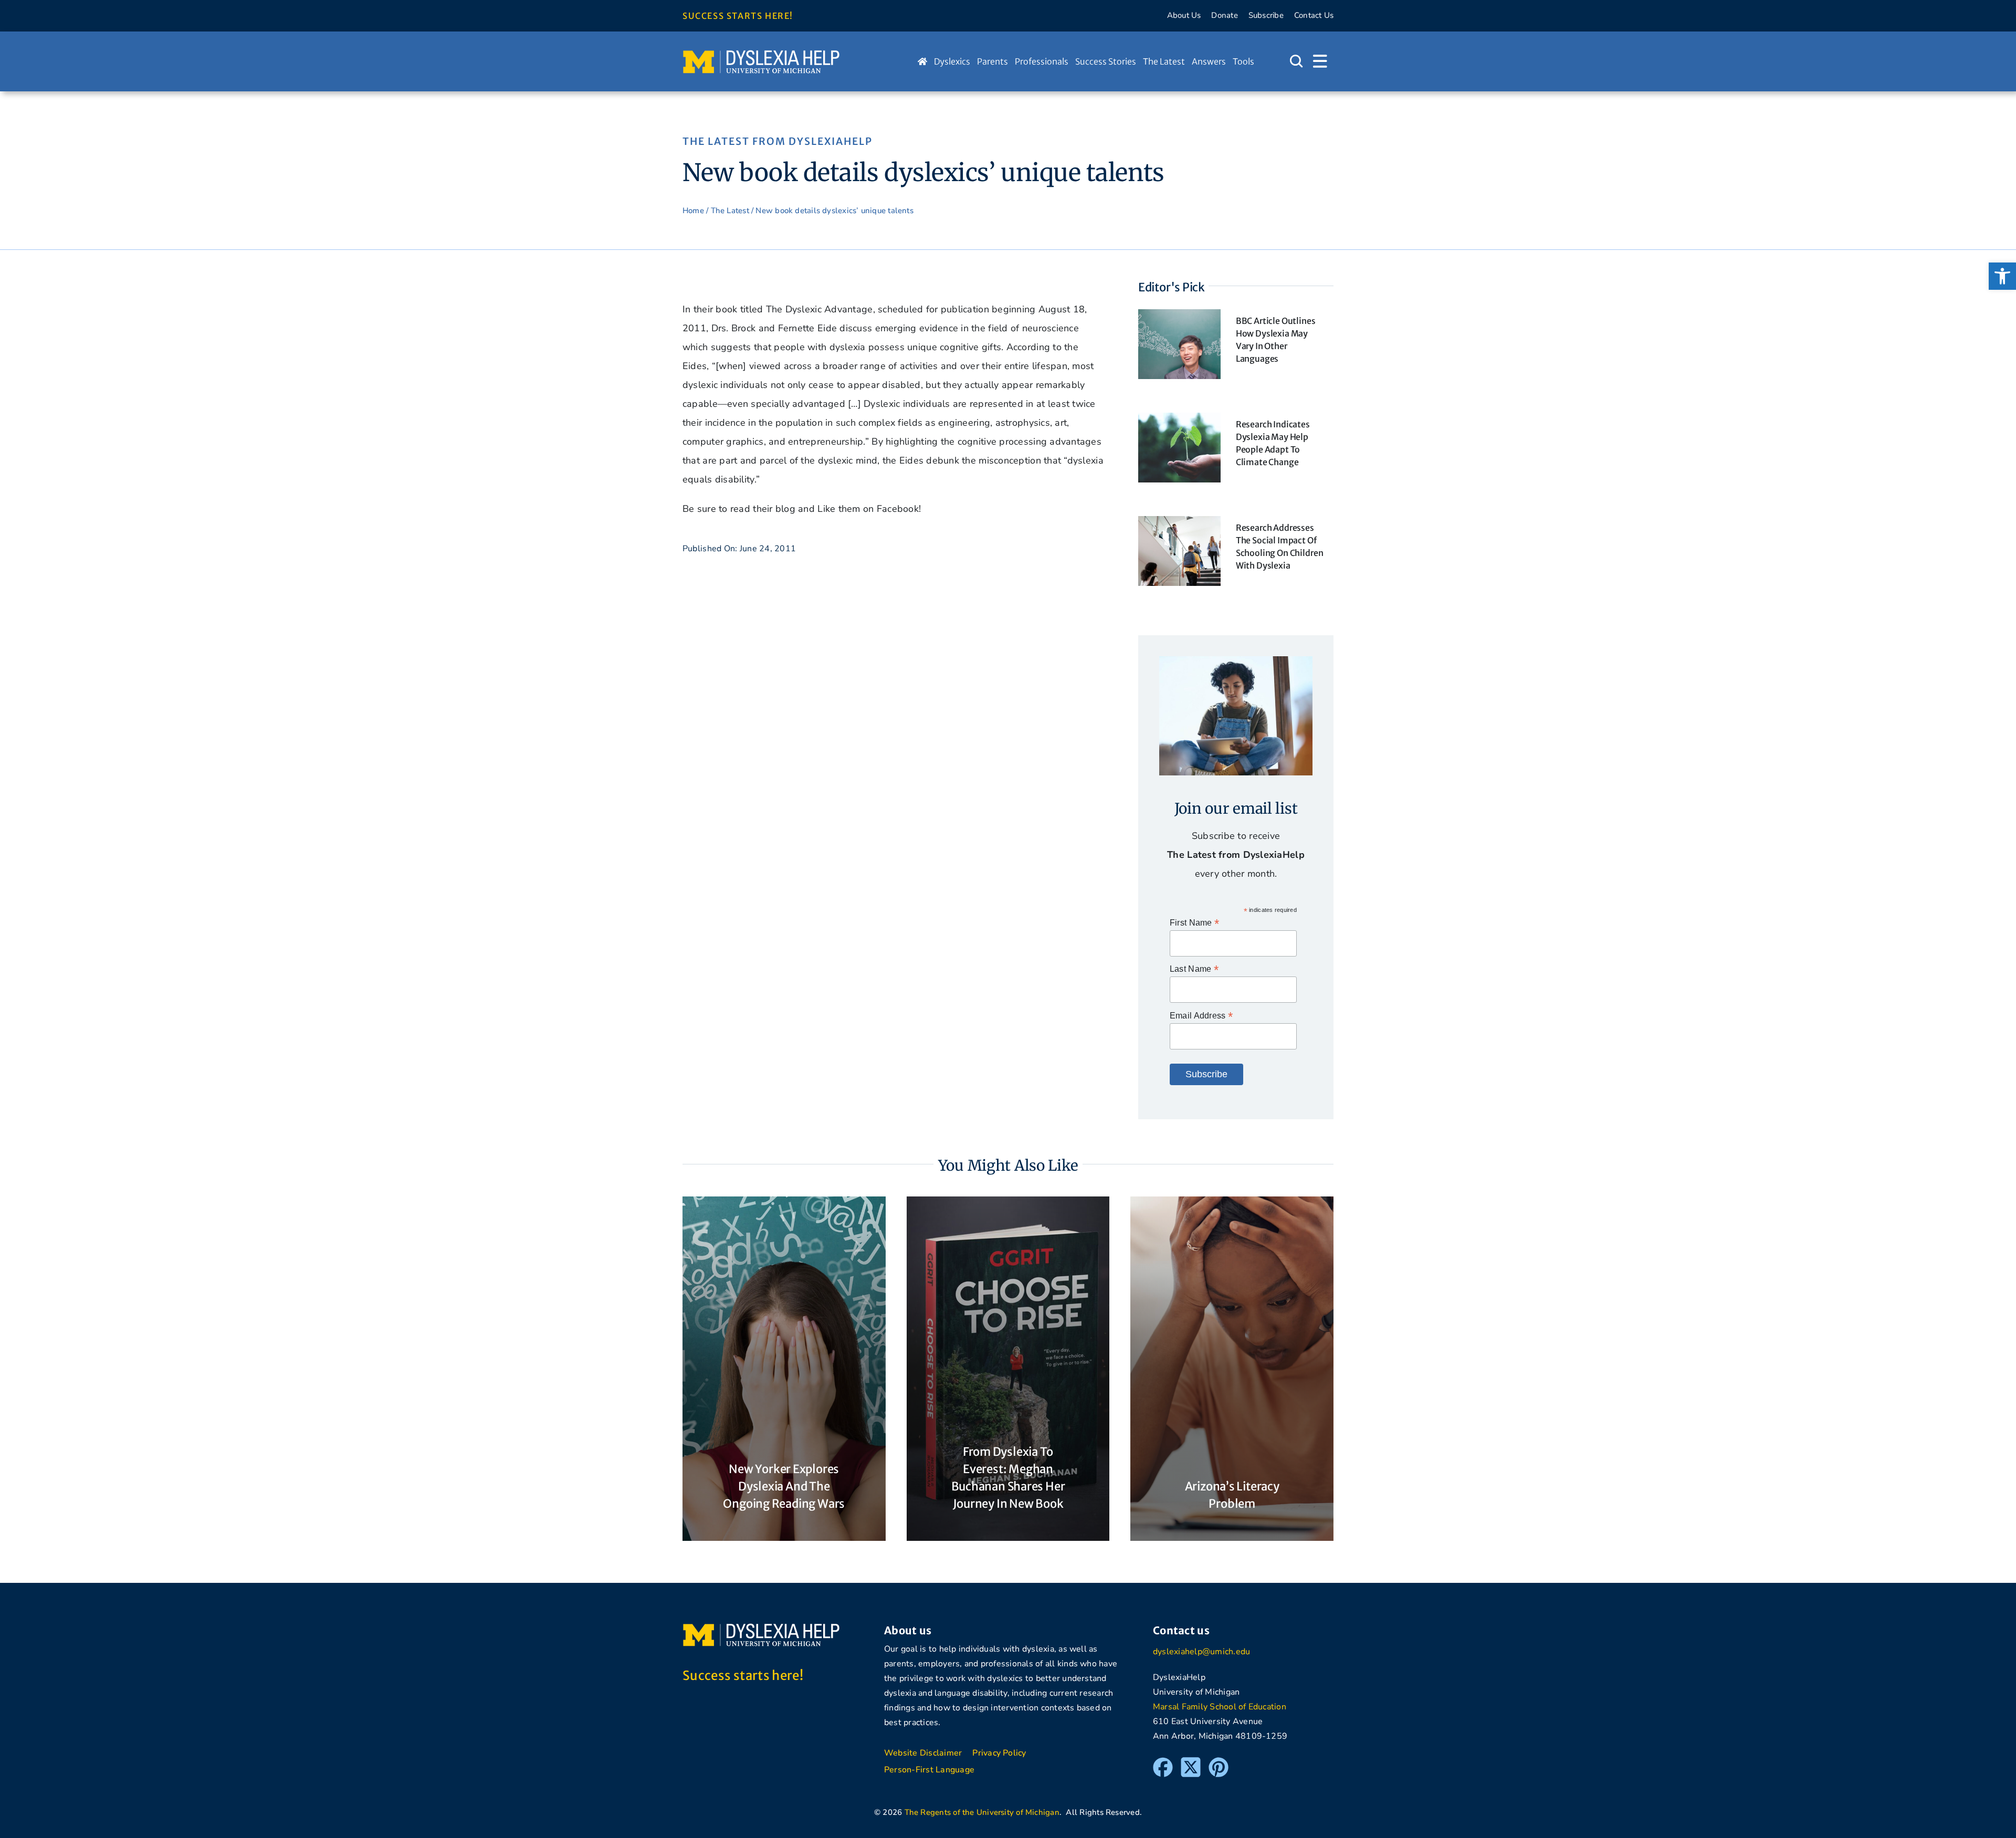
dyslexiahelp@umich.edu (1201, 1652)
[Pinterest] (1219, 1762)
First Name (1194, 923)
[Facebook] (1163, 1762)
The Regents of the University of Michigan (982, 1812)
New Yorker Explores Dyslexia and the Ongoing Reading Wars (784, 1486)
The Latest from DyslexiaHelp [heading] (778, 141)
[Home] (922, 61)
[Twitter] (1191, 1762)
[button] (2002, 276)
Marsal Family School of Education (1220, 1707)
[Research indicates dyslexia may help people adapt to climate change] (1179, 422)
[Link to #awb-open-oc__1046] (1296, 61)
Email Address (1201, 1016)
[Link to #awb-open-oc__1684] (1320, 61)
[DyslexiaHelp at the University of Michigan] (761, 54)
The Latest (730, 211)
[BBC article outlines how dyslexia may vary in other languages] (1179, 319)
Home (693, 211)
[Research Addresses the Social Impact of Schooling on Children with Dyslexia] (1179, 526)
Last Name (1194, 969)
